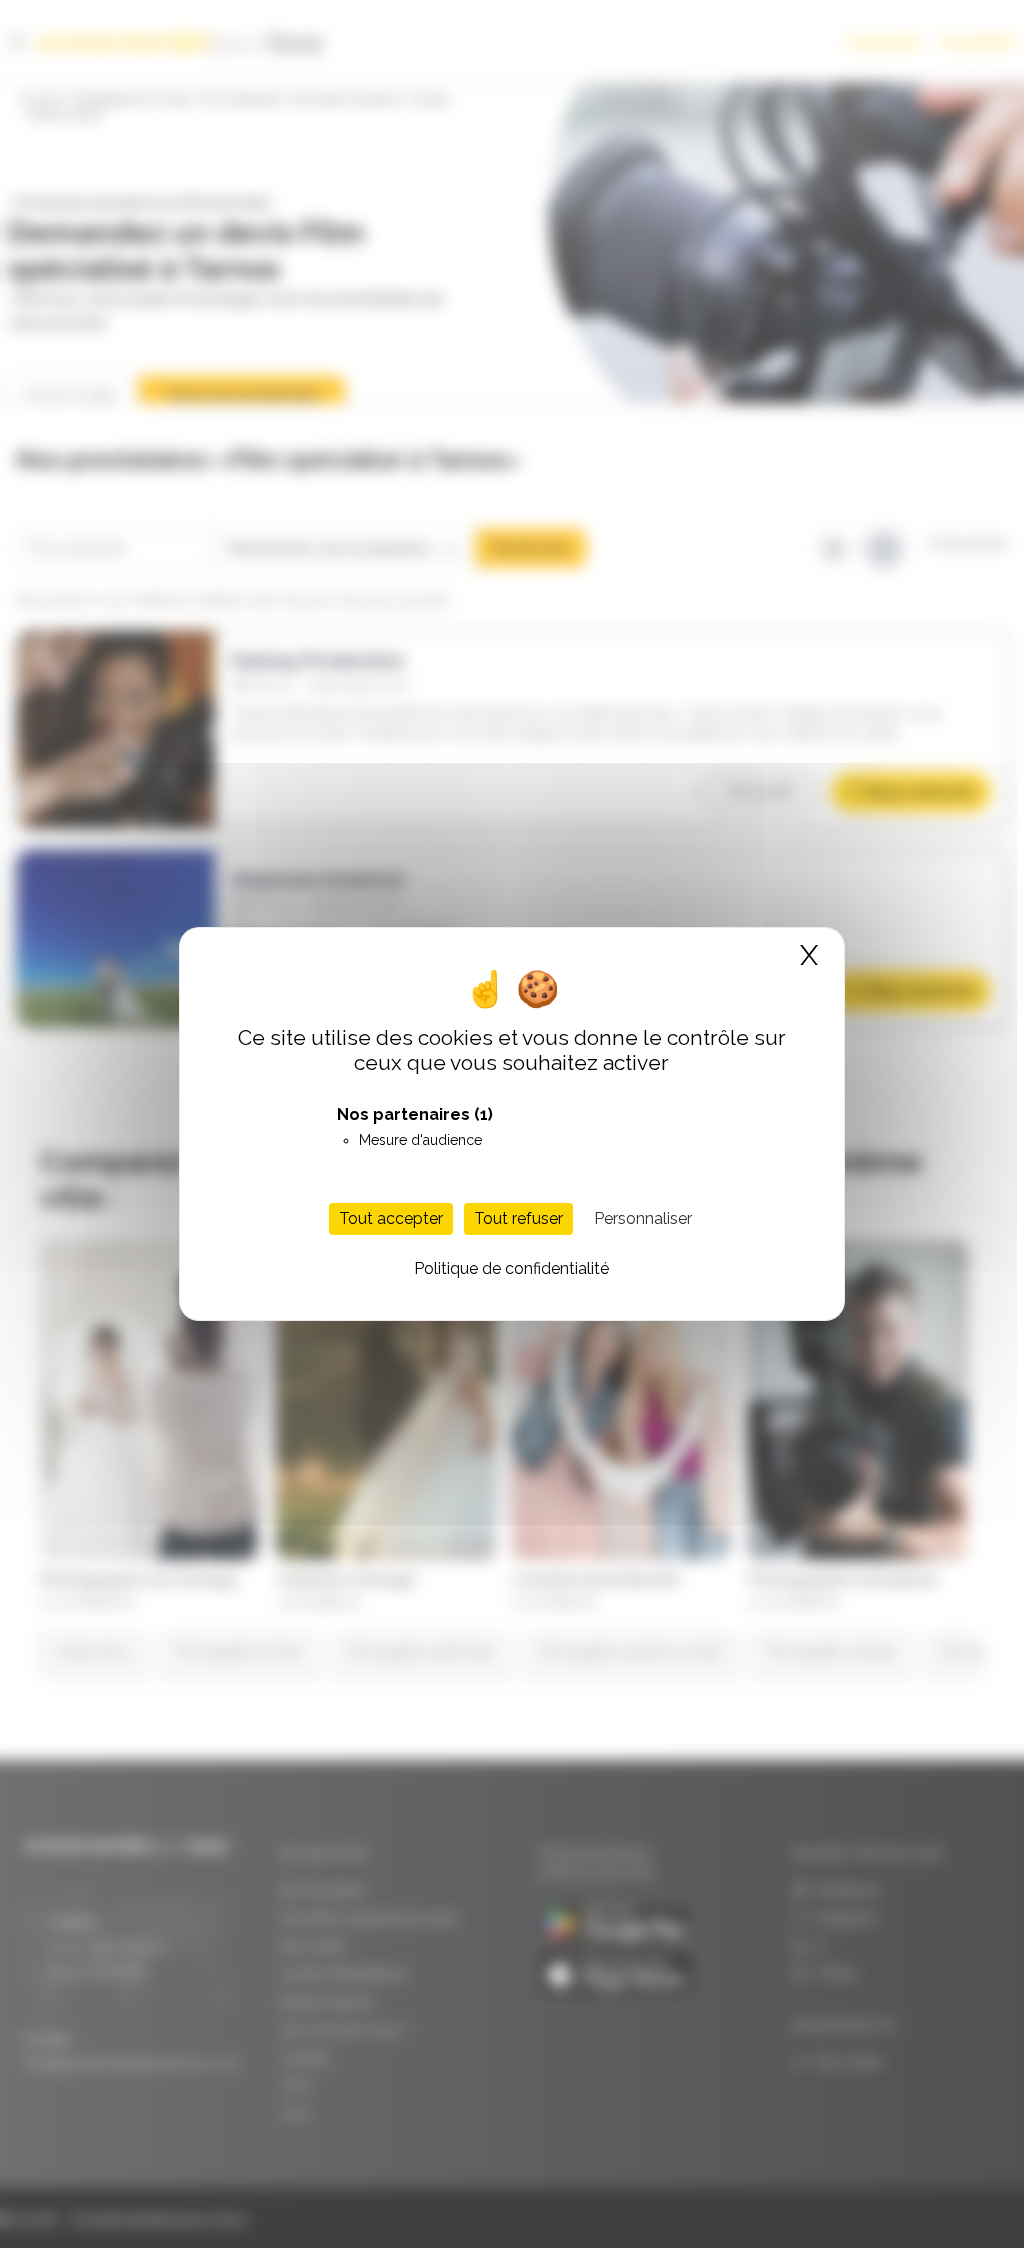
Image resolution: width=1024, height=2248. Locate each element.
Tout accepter (391, 1218)
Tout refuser (518, 1218)
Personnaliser (643, 1218)
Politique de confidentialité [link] (511, 1268)
